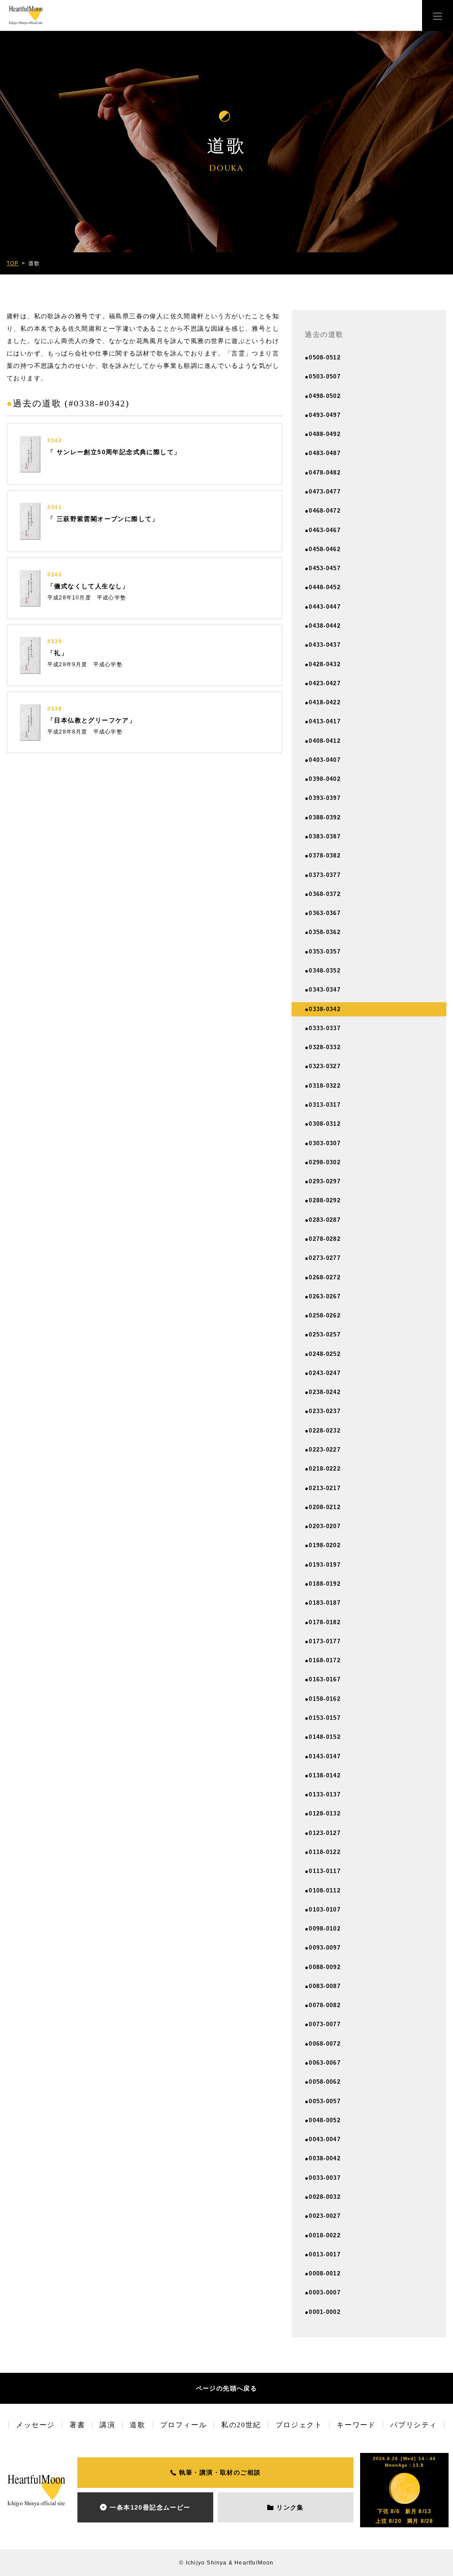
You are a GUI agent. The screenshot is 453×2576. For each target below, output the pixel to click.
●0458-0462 (323, 549)
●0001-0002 (323, 2312)
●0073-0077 (323, 2024)
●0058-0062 (323, 2082)
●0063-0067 (323, 2063)
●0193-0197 (323, 1565)
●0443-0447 (323, 607)
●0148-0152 (323, 1737)
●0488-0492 (323, 434)
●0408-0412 (323, 741)
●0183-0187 (323, 1603)
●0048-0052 (323, 2120)
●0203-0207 (323, 1526)
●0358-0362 (323, 932)
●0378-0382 (323, 855)
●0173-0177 (323, 1641)
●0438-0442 (323, 626)
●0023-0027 (323, 2216)
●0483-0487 (323, 453)
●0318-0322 (323, 1086)
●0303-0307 (323, 1143)
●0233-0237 (323, 1411)
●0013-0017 (323, 2254)
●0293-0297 (323, 1181)
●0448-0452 (323, 587)
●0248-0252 (323, 1354)
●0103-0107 (323, 1910)
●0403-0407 (323, 760)
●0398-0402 (323, 779)
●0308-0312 (323, 1124)
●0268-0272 (323, 1277)
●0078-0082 (323, 2005)
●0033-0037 (323, 2178)
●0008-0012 (323, 2273)
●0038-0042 (323, 2158)
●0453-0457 (323, 568)
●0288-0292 (323, 1200)
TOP (13, 263)
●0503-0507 (323, 377)
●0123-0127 (323, 1833)
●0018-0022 (323, 2235)
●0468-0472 (323, 511)
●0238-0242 (323, 1392)
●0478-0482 (323, 473)
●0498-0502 (323, 396)
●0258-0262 (323, 1315)
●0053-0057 (323, 2101)
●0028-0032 (323, 2197)
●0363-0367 (323, 913)
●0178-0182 (323, 1622)
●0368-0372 (323, 894)
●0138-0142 (323, 1775)
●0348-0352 (323, 971)
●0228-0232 (323, 1431)
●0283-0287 (323, 1220)
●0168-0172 (323, 1660)
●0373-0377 (323, 875)
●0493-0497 (323, 415)
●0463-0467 (323, 530)
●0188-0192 (323, 1584)
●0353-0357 (323, 952)
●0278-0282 (323, 1239)
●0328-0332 (323, 1047)
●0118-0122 (323, 1852)
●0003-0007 (323, 2292)
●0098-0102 (323, 1929)
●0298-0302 (323, 1162)
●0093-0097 (323, 1948)
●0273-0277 (323, 1258)
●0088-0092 (323, 1967)
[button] (438, 15)
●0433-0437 (323, 645)
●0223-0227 (323, 1450)
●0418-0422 (323, 702)
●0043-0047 (323, 2139)
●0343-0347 (323, 990)
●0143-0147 (323, 1756)
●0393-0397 (323, 798)
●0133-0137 (323, 1794)
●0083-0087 (323, 1986)
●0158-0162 (323, 1699)
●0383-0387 (323, 836)
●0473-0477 (323, 492)
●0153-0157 (323, 1718)
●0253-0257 (323, 1334)
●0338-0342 (323, 1009)
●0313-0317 (323, 1105)
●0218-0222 (323, 1469)
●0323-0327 (323, 1066)
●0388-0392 (323, 817)
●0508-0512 (323, 357)
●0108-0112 (323, 1890)
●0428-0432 (323, 664)
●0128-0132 (323, 1813)
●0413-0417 (323, 721)
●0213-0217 (323, 1488)
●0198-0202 (323, 1545)
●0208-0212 (323, 1507)
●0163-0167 (323, 1679)
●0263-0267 (323, 1296)
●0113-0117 (323, 1871)
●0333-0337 (323, 1028)
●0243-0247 (323, 1373)
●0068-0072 (323, 2044)
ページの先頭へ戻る (227, 2388)
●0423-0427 (323, 683)
